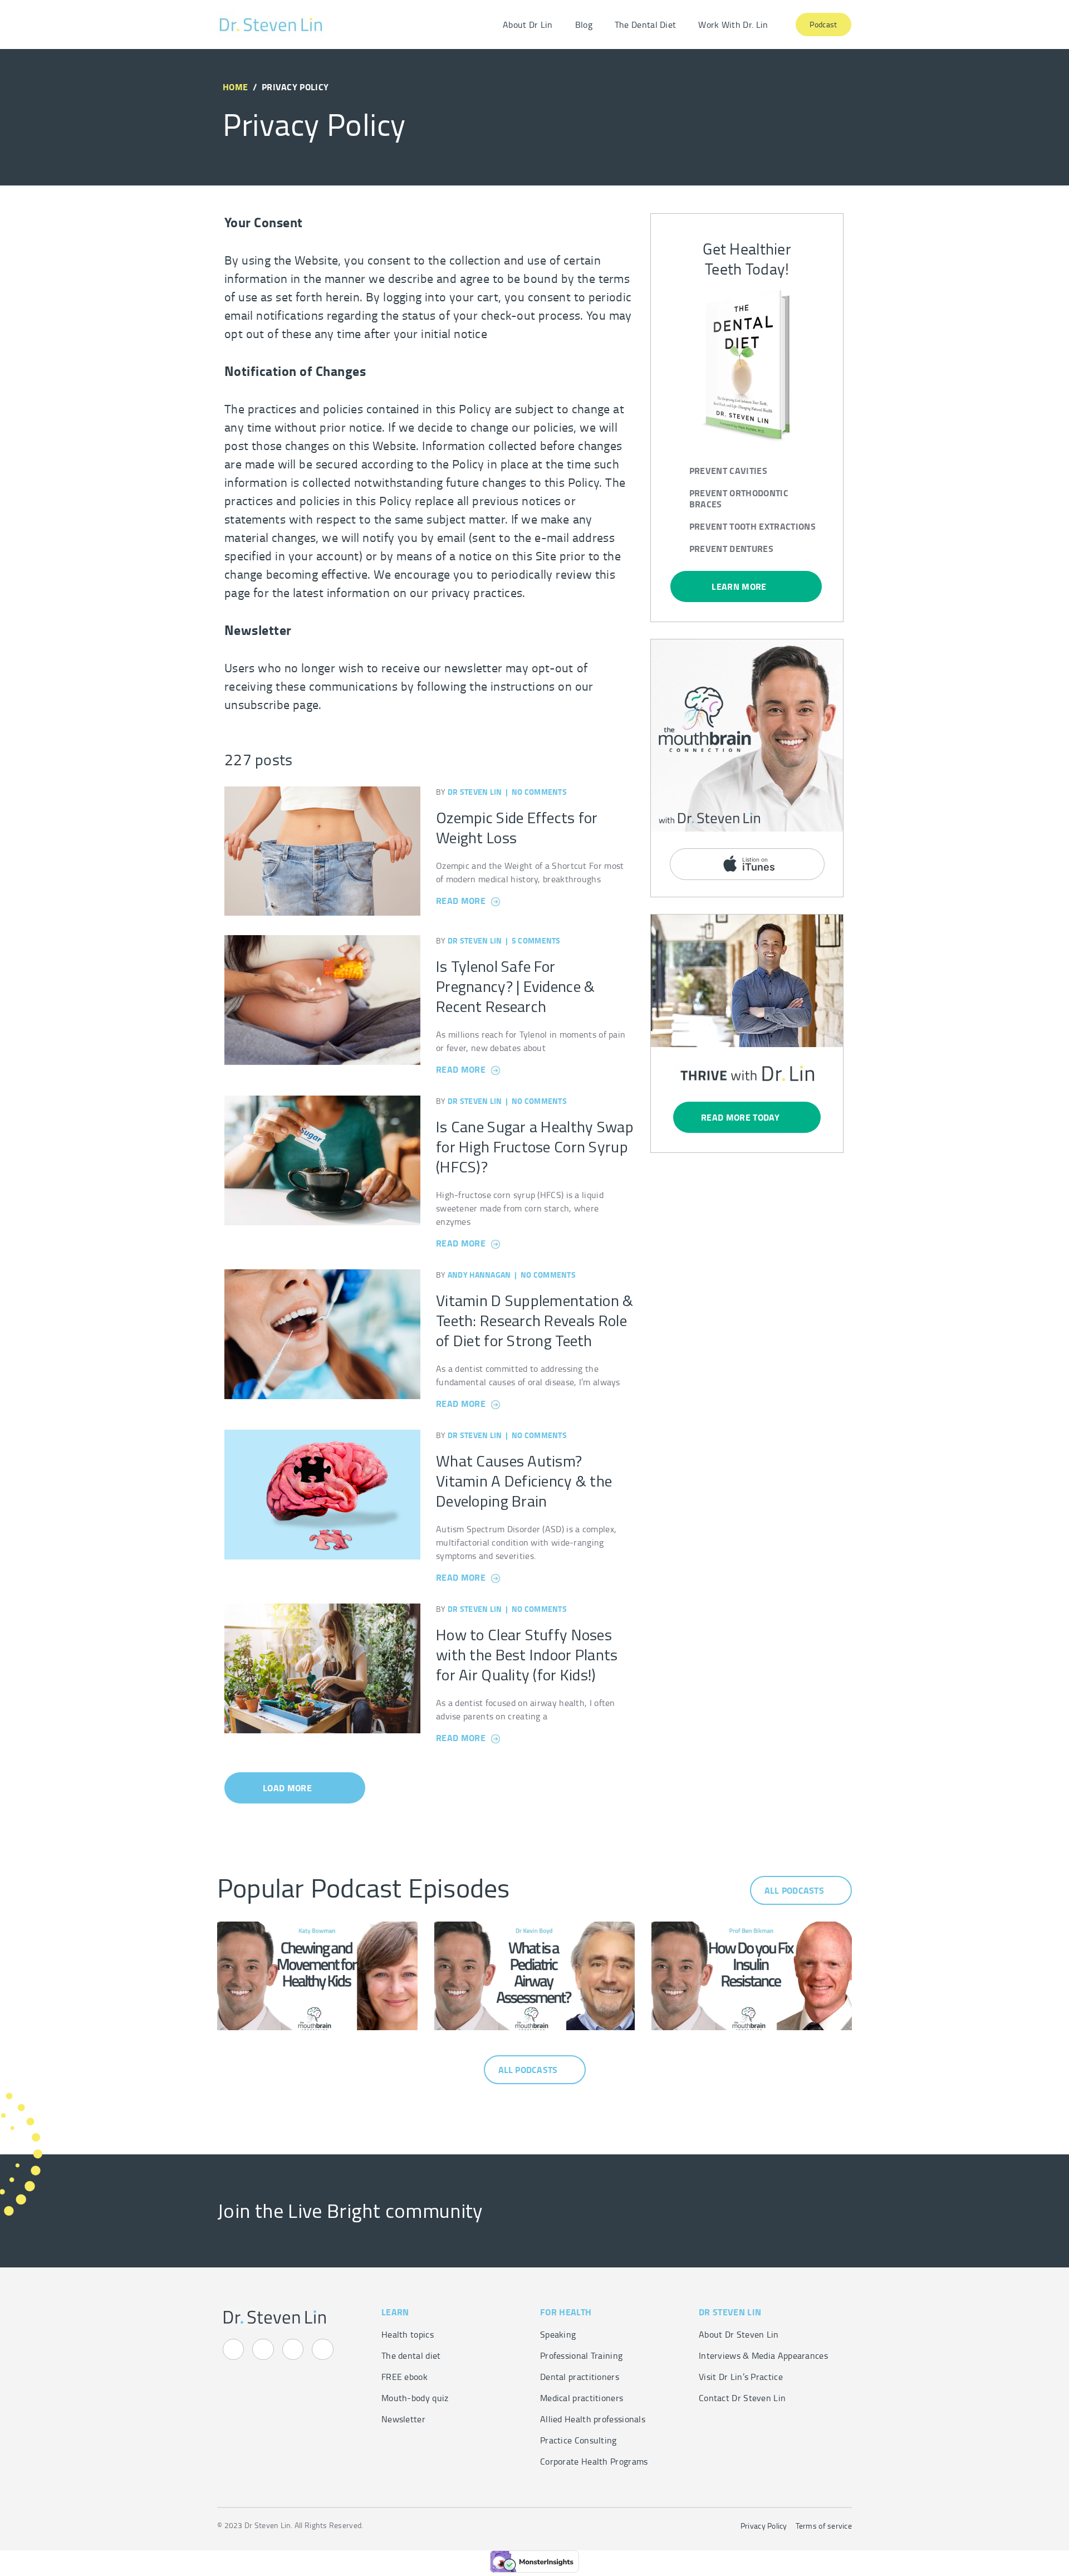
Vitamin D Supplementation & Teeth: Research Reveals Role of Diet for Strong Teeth (535, 1320)
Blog (584, 25)
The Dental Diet (646, 25)
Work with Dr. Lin (733, 25)
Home (235, 87)
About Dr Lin (528, 25)
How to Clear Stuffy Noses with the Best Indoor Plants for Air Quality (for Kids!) (527, 1654)
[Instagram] (233, 2349)
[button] (295, 1788)
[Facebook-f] (293, 2349)
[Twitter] (322, 2349)
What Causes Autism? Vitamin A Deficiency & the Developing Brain (524, 1481)
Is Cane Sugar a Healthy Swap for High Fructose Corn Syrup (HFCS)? (535, 1147)
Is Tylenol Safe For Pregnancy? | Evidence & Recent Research (515, 986)
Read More (462, 900)
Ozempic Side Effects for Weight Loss (517, 827)
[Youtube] (263, 2349)
